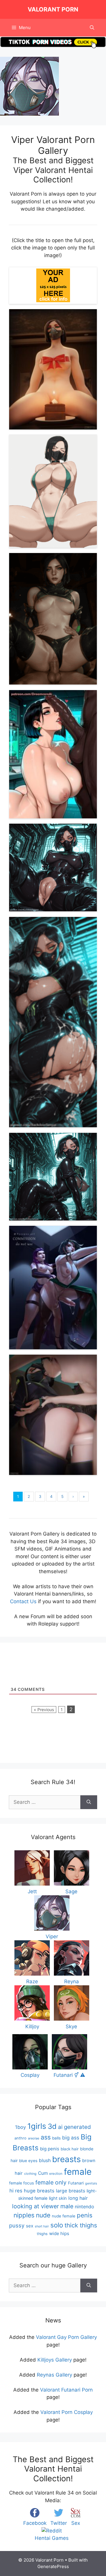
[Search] (89, 1802)
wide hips (59, 2233)
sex (30, 2226)
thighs (42, 2234)
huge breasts (39, 2191)
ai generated (74, 2127)
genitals (91, 2183)
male (67, 2206)
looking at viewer (35, 2206)
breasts (66, 2159)
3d (52, 2126)
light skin (58, 2198)
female (78, 2172)
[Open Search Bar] (92, 28)
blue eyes (28, 2161)
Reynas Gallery (54, 2375)
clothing (30, 2174)
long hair (78, 2198)
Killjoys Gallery (55, 2360)
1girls (37, 2126)
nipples (24, 2215)
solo (57, 2225)
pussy (17, 2225)
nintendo (85, 2207)
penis (85, 2215)
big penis (50, 2149)
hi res (16, 2191)
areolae (34, 2138)
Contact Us (23, 1601)
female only (51, 2182)
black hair (70, 2149)
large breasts (71, 2191)
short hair (42, 2226)
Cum (43, 2173)
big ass (71, 2138)
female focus (21, 2183)
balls (56, 2138)
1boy (20, 2127)
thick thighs (81, 2225)
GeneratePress (53, 2566)
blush (45, 2160)
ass (46, 2137)
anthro (20, 2138)
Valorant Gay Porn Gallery (66, 2337)
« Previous (44, 1710)
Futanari (76, 2183)
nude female (64, 2216)
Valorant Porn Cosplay (67, 2412)
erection (56, 2174)
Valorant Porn (53, 9)
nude (43, 2215)
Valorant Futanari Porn (66, 2390)
